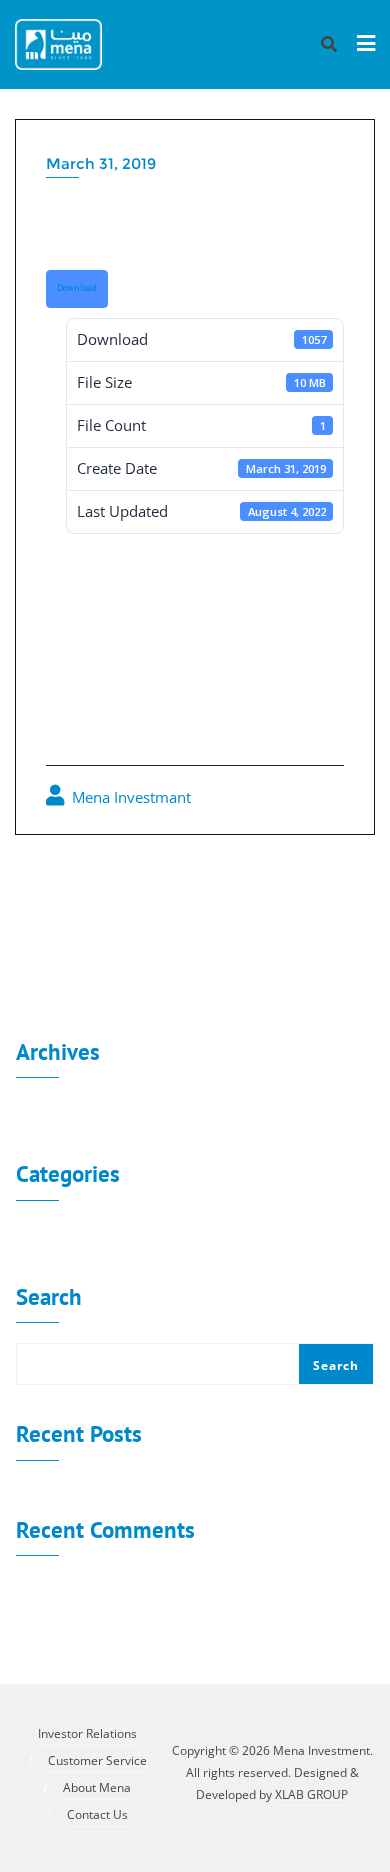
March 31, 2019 (101, 163)
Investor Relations (87, 1733)
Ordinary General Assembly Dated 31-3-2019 (187, 945)
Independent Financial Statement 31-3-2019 (198, 888)
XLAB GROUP (311, 1794)
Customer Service (97, 1760)
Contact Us (97, 1814)
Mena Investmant (129, 797)
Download (77, 288)
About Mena (97, 1787)
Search (49, 1298)
